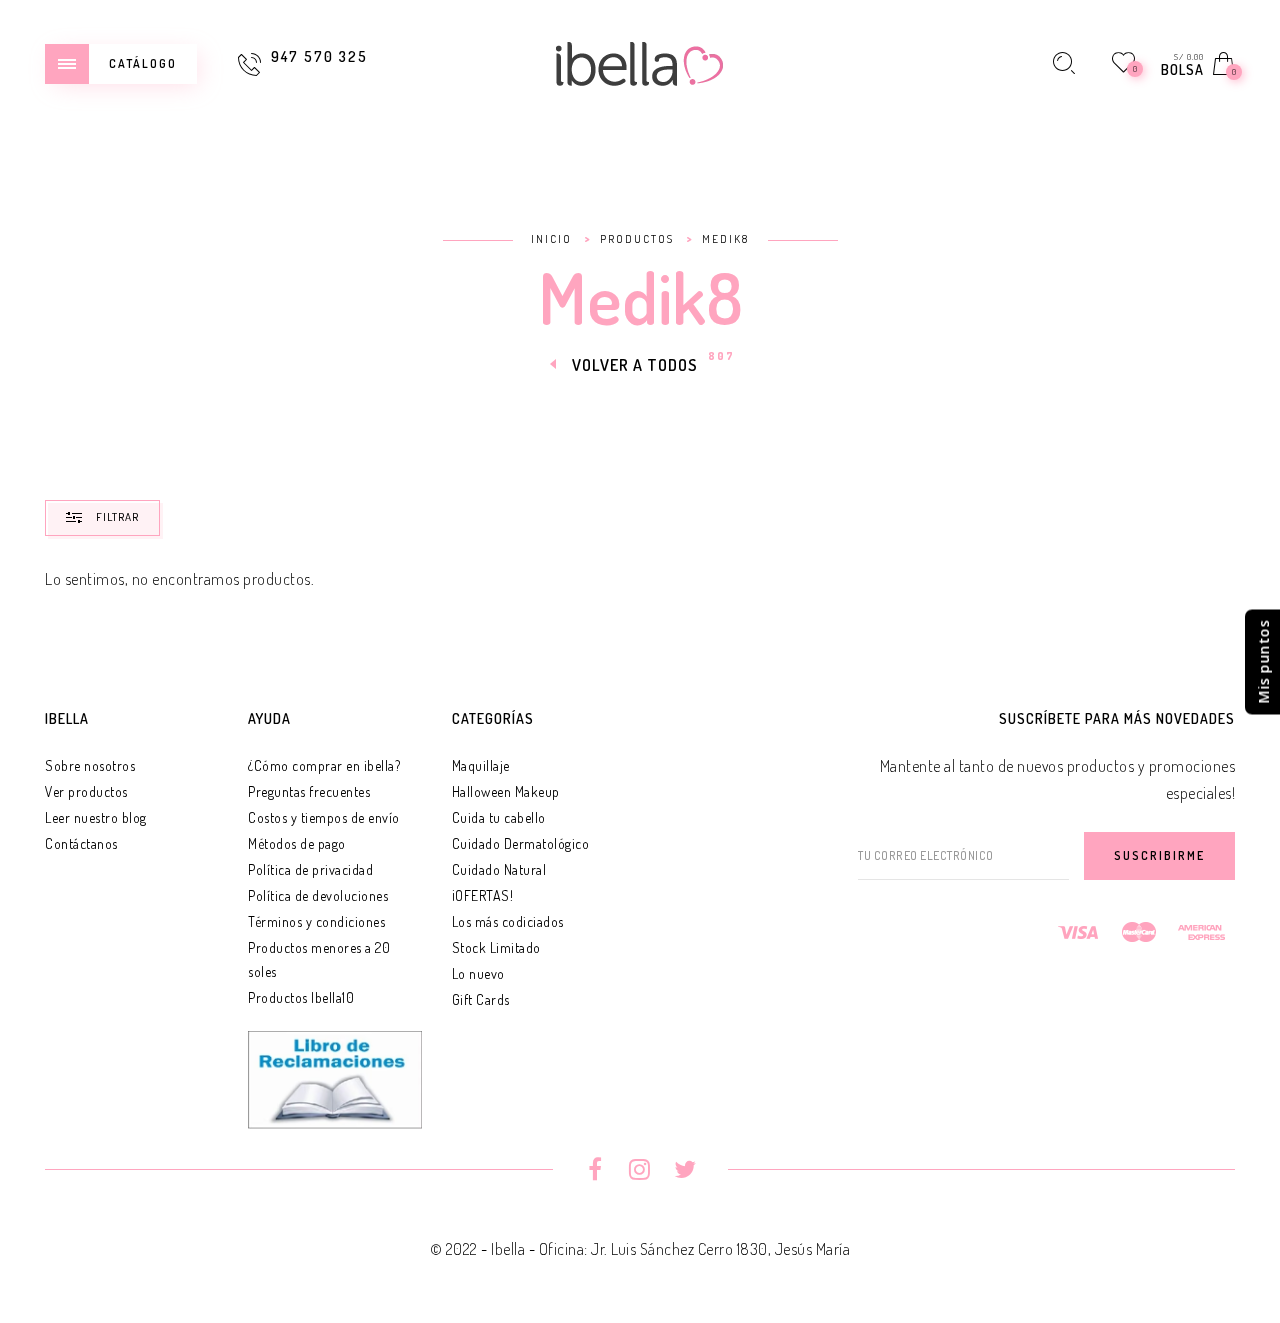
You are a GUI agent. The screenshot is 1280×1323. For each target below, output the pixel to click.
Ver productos (86, 791)
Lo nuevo (478, 973)
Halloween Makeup (506, 791)
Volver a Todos (635, 365)
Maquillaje (481, 765)
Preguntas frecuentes (309, 791)
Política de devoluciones (318, 895)
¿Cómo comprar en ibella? (324, 765)
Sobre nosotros (90, 765)
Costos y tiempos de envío (324, 817)
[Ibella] (640, 61)
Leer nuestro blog (96, 817)
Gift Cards (481, 999)
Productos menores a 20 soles (319, 959)
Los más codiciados (508, 921)
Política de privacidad (310, 869)
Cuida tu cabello (499, 817)
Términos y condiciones (316, 921)
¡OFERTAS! (483, 895)
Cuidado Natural (499, 869)
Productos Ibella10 (301, 997)
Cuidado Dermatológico (521, 843)
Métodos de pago (297, 843)
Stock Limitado (496, 947)
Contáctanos (81, 843)
